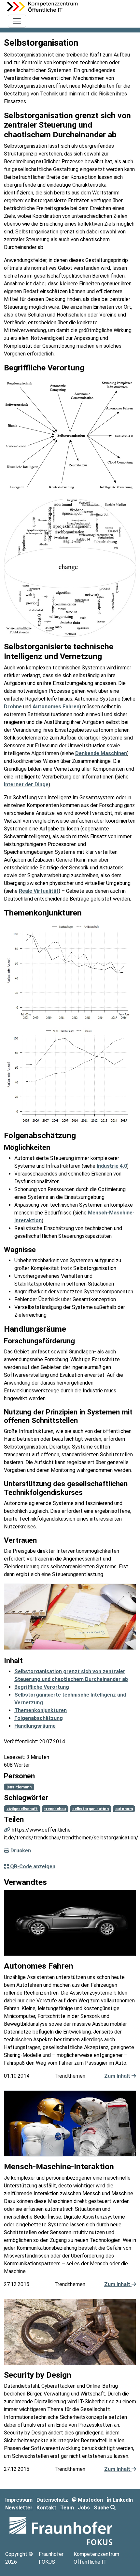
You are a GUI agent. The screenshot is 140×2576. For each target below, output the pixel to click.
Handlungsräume (35, 1726)
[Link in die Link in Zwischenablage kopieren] (7, 1830)
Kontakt (46, 2508)
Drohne (13, 707)
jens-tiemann (19, 1787)
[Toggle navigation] (17, 21)
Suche (102, 2508)
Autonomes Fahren (56, 707)
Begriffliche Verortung (42, 1687)
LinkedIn (122, 2500)
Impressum (19, 2500)
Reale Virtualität (39, 891)
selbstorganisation (91, 1809)
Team (67, 2508)
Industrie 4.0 (112, 1166)
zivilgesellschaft (22, 1809)
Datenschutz (52, 2500)
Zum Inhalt (118, 2076)
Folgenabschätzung (39, 1718)
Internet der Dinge (26, 784)
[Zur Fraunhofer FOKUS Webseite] (61, 2531)
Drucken (20, 1851)
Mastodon (90, 2500)
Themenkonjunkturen (41, 1710)
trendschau (55, 1809)
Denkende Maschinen (101, 753)
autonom (124, 1809)
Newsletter (19, 2508)
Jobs (84, 2508)
